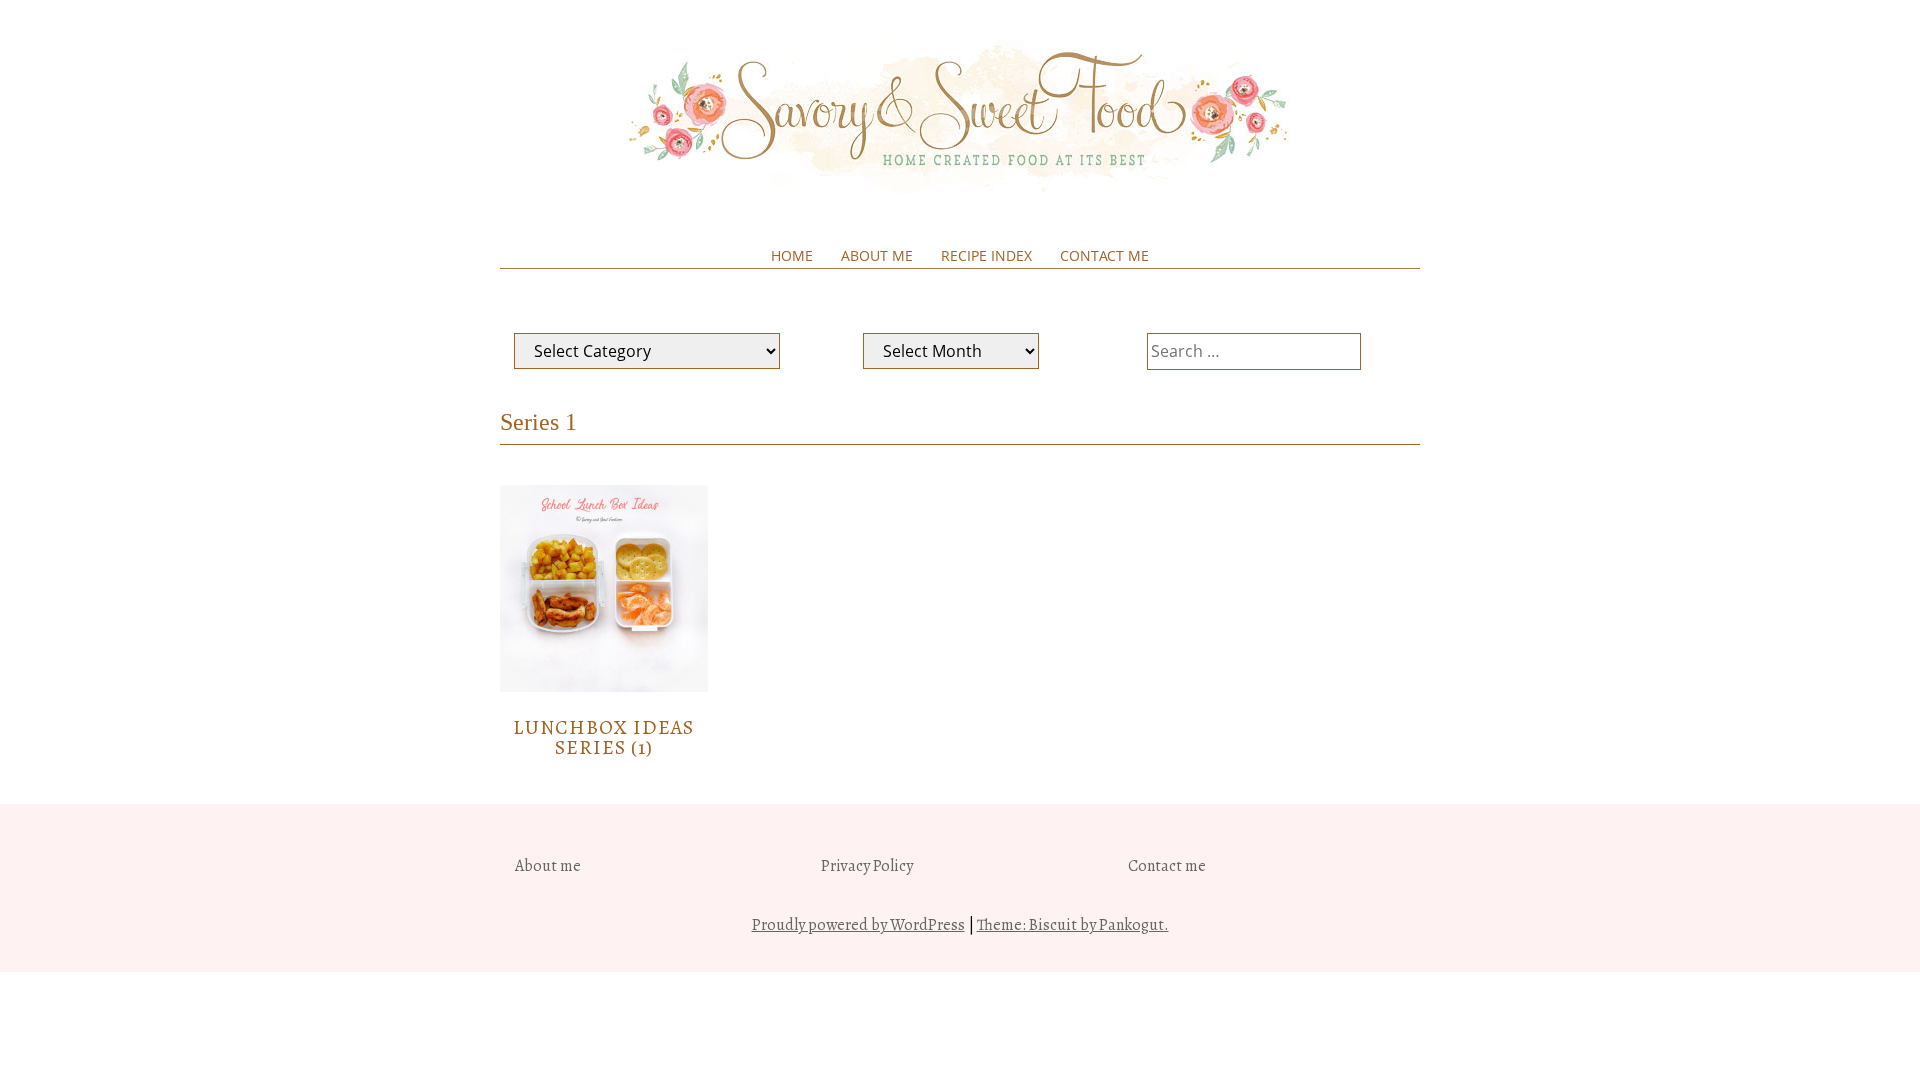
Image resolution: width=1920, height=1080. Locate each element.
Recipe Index (986, 255)
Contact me (1104, 255)
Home (792, 255)
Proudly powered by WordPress (858, 925)
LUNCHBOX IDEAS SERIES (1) (603, 737)
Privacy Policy (867, 866)
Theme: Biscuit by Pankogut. (1073, 925)
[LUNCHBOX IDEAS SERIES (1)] (604, 687)
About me (877, 255)
